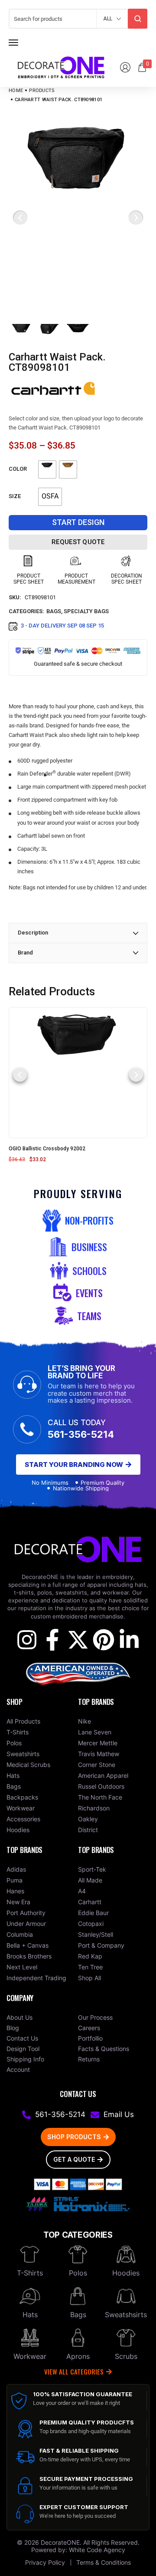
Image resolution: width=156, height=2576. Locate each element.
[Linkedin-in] (129, 1640)
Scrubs (126, 2356)
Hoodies (126, 2273)
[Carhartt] (54, 389)
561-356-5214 (81, 1434)
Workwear (30, 2356)
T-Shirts (30, 2273)
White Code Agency (97, 2550)
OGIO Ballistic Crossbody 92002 (47, 1149)
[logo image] (61, 67)
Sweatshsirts (126, 2315)
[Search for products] (138, 19)
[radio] (47, 469)
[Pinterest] (104, 1640)
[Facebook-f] (52, 1640)
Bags (54, 611)
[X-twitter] (78, 1640)
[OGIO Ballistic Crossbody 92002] (78, 1072)
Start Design (78, 522)
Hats (30, 2315)
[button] (20, 1075)
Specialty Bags (86, 611)
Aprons (78, 2356)
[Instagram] (27, 1640)
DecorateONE (60, 2542)
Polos (78, 2273)
